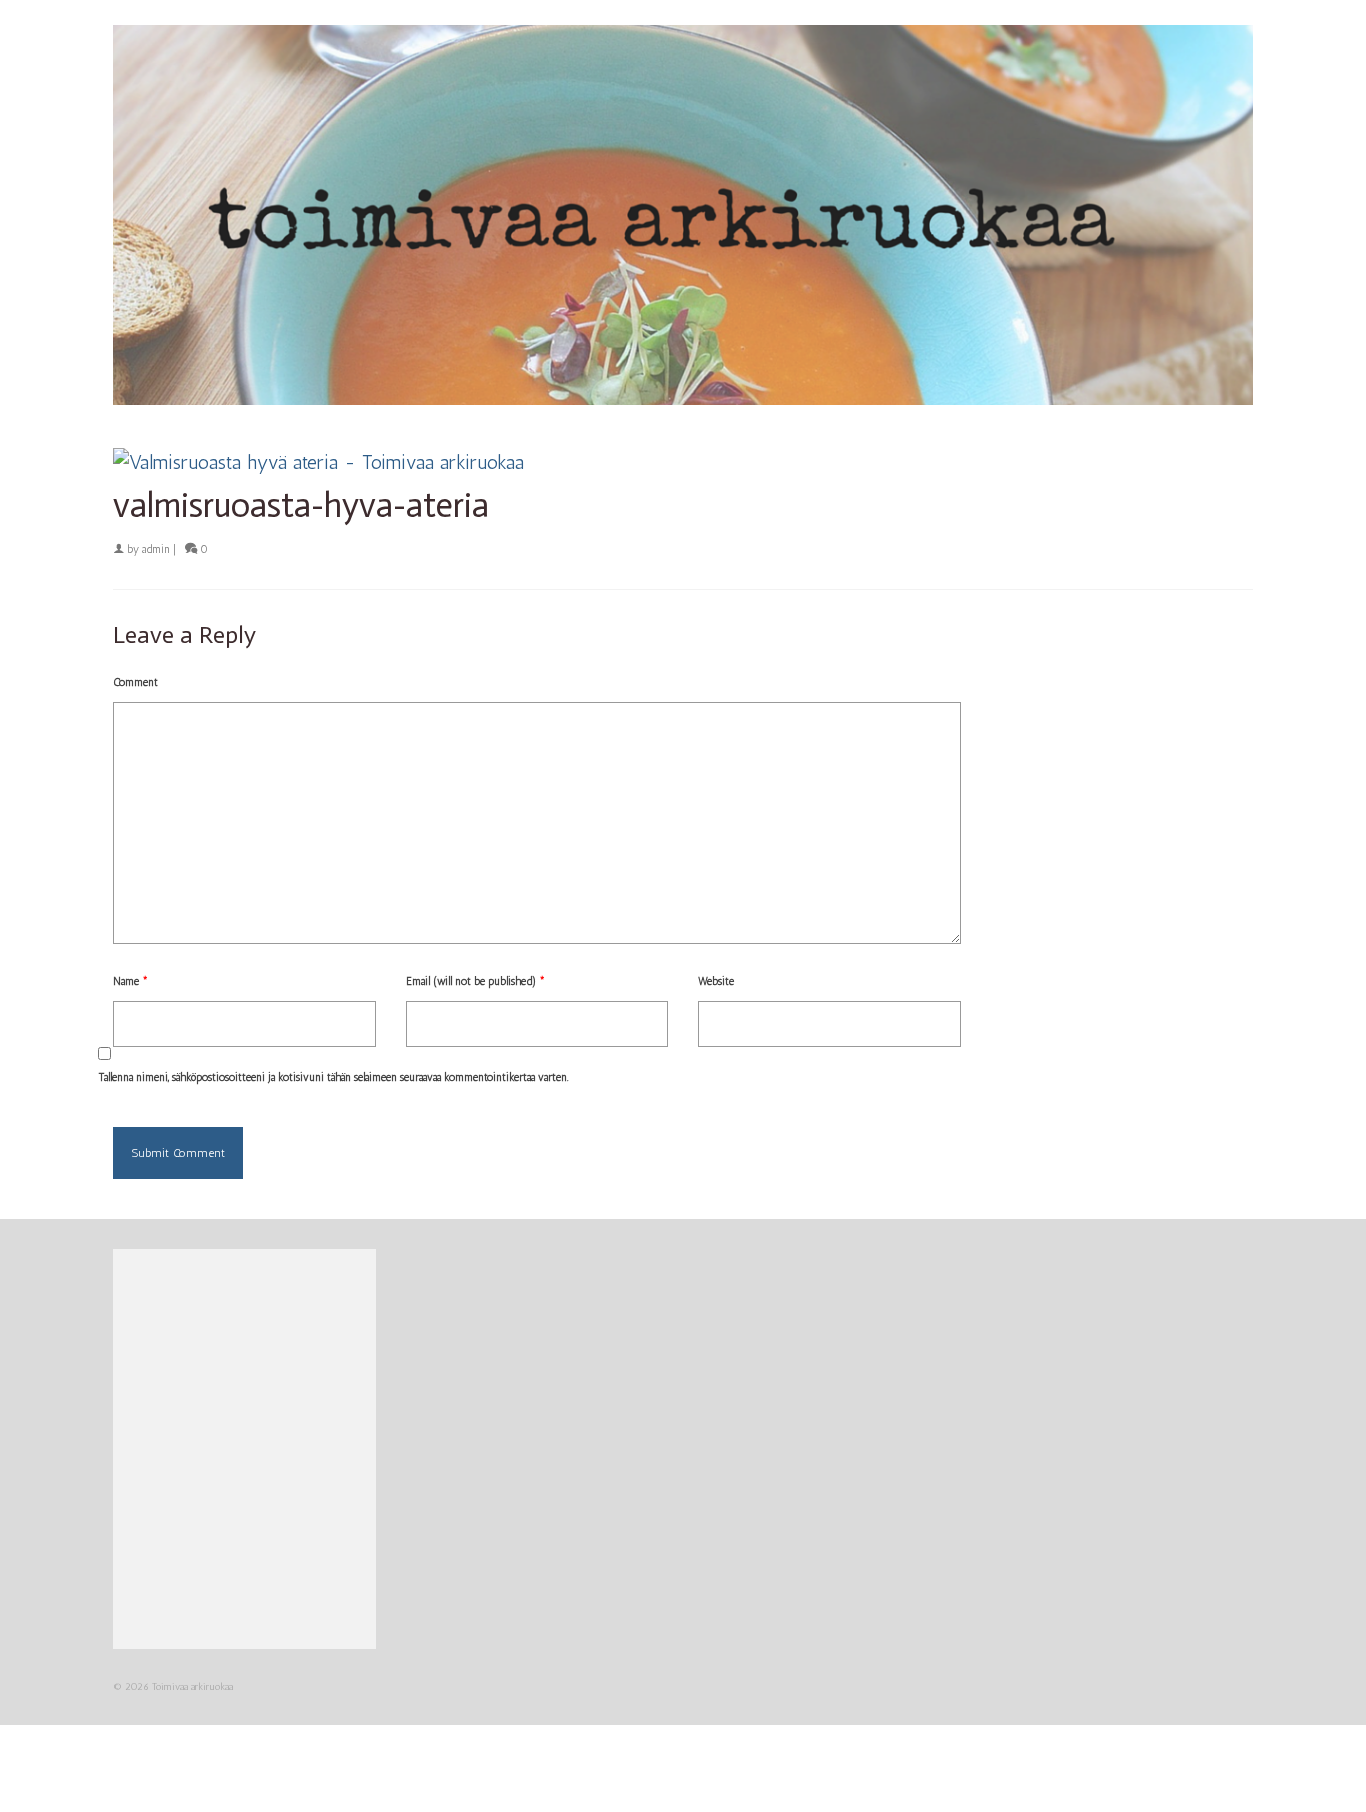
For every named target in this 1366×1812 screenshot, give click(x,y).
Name (130, 981)
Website (716, 981)
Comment (135, 682)
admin (156, 549)
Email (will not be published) (475, 981)
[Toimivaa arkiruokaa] (683, 215)
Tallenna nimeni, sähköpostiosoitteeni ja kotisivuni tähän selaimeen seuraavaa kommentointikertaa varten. (333, 1077)
